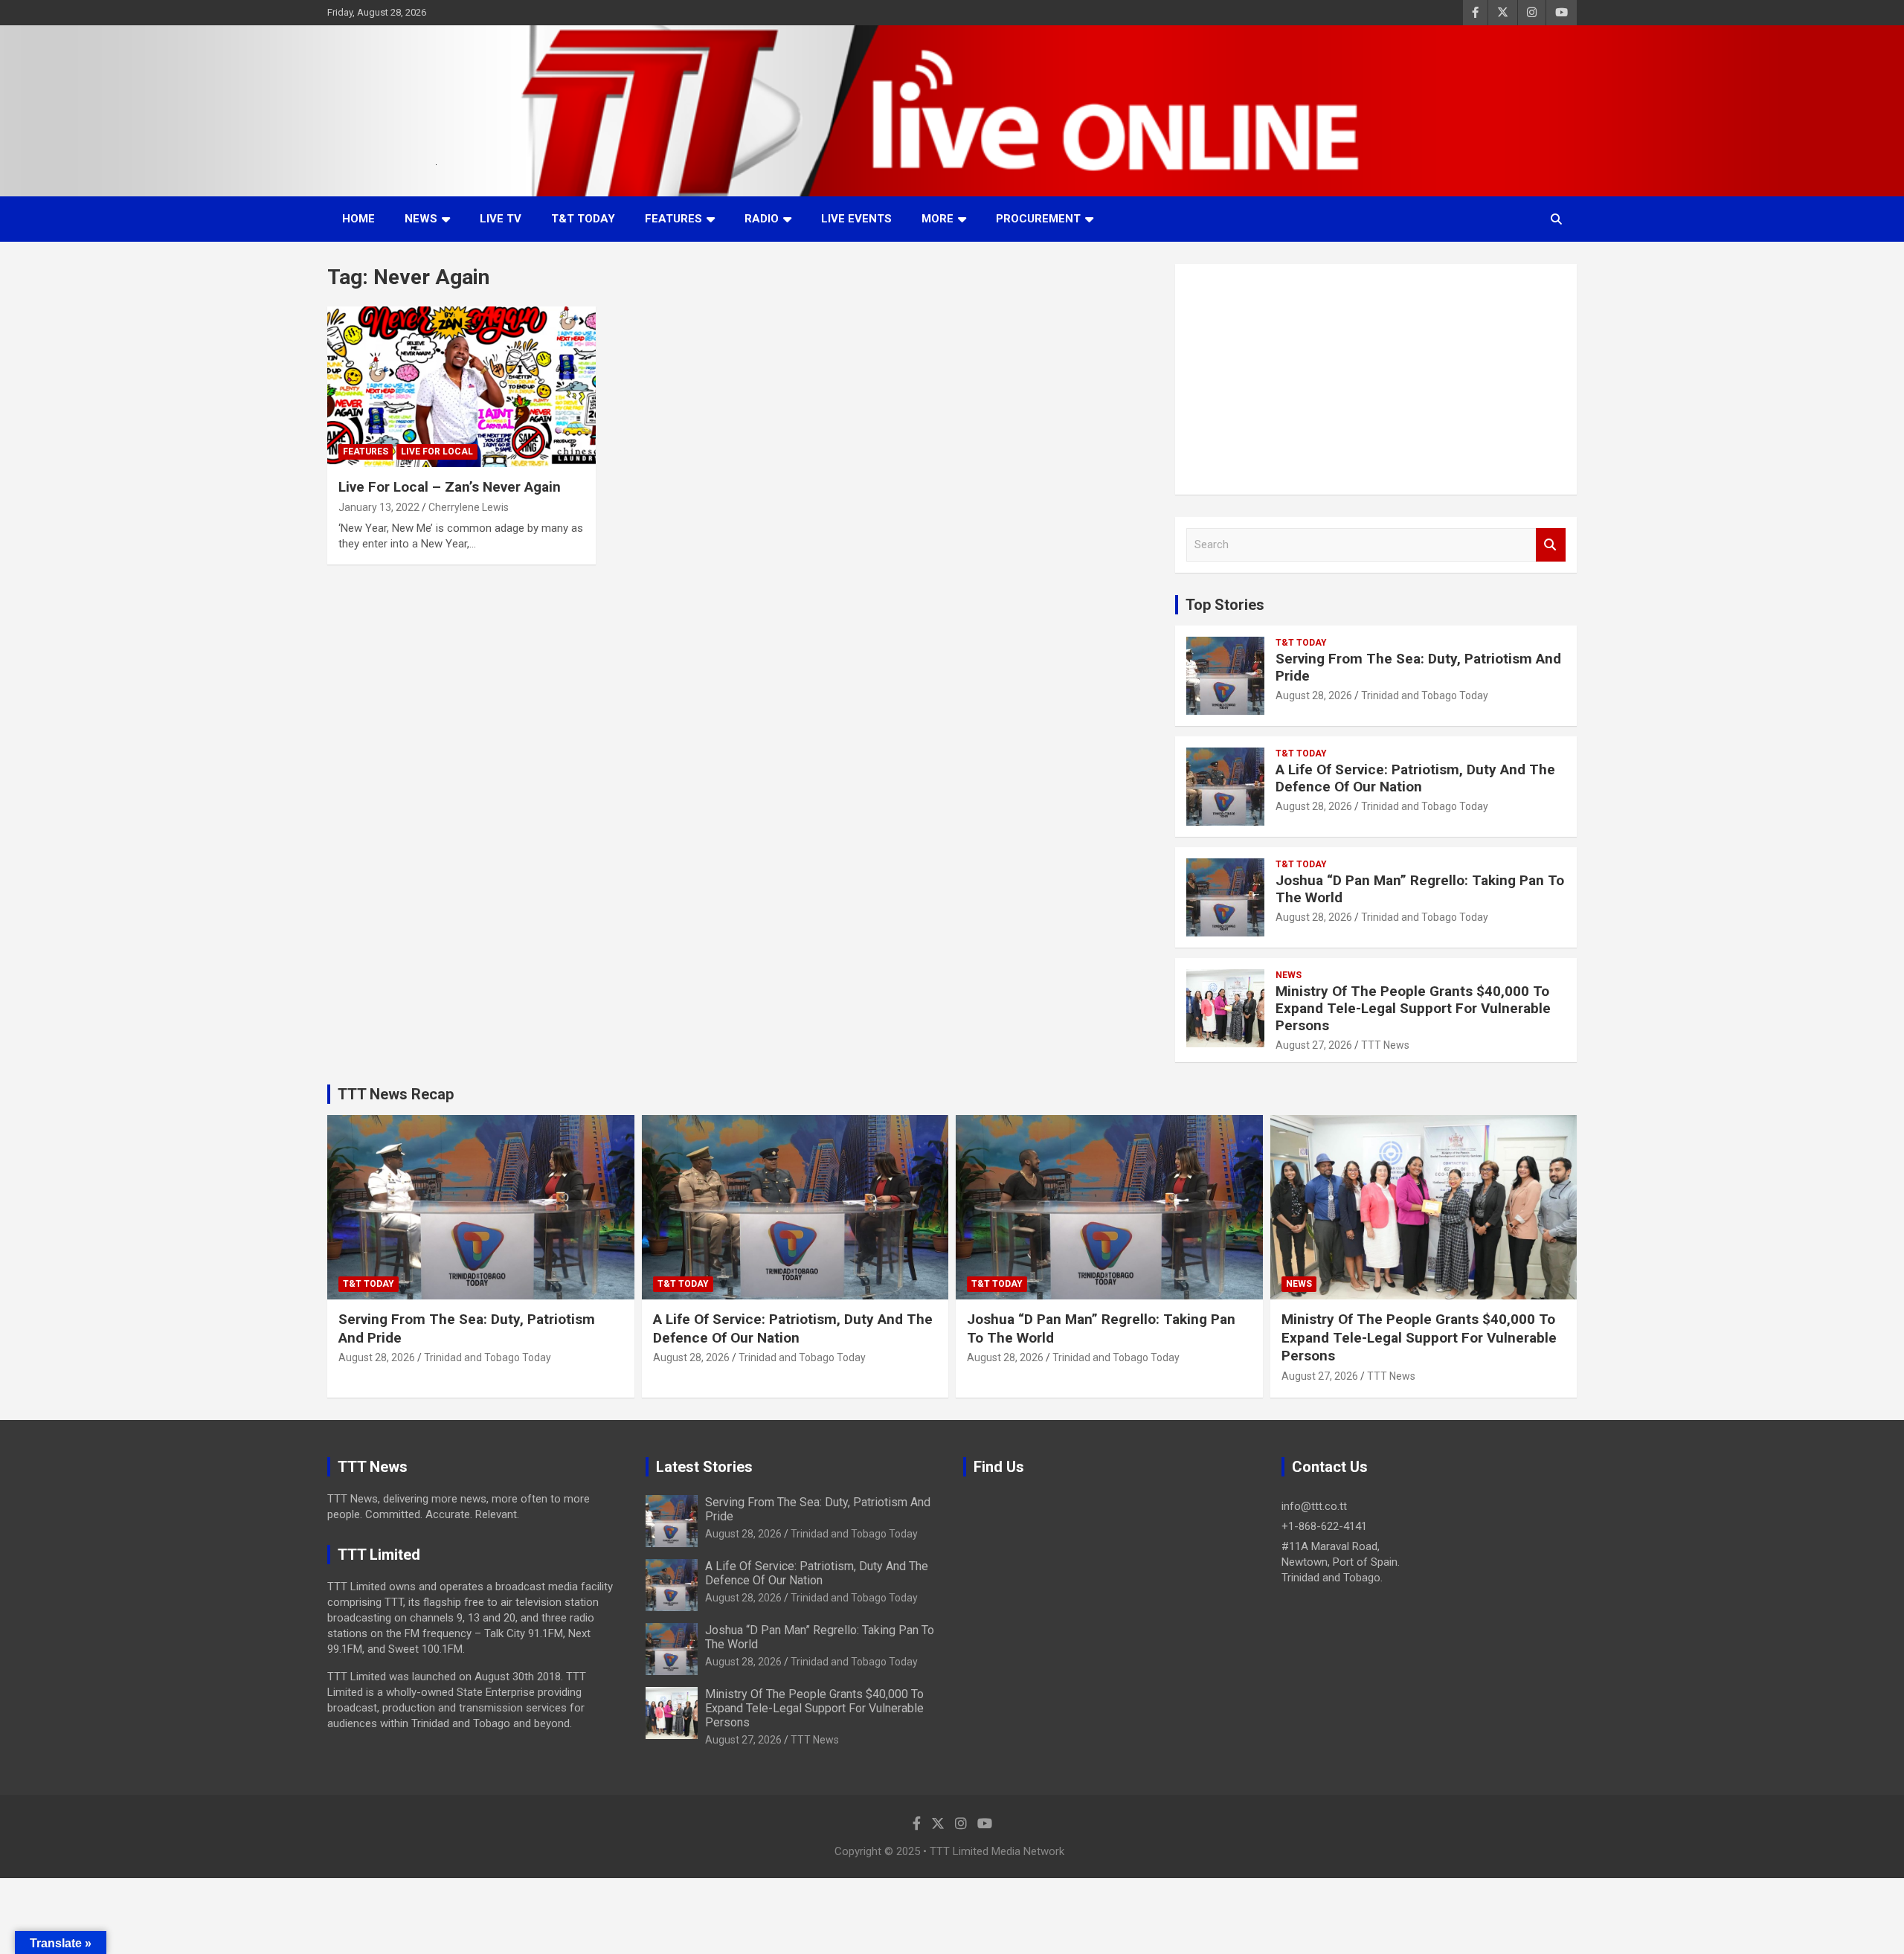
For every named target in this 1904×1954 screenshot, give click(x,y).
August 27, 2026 (1314, 1045)
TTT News (1385, 1045)
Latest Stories (704, 1467)
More (937, 219)
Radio (762, 219)
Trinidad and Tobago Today (1425, 695)
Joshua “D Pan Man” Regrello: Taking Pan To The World (1420, 889)
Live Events (856, 219)
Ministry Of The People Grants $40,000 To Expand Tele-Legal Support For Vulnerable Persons (1413, 1008)
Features (673, 219)
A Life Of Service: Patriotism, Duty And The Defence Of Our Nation (1415, 778)
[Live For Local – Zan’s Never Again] (461, 387)
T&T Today (583, 219)
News (421, 219)
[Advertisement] (1376, 379)
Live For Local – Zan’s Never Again (450, 487)
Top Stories (1225, 605)
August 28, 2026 (1314, 695)
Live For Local (437, 451)
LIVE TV (501, 219)
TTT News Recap (396, 1094)
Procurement (1038, 219)
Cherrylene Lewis (469, 507)
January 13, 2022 (379, 507)
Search (1551, 545)
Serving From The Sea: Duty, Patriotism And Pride (1418, 667)
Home (358, 219)
